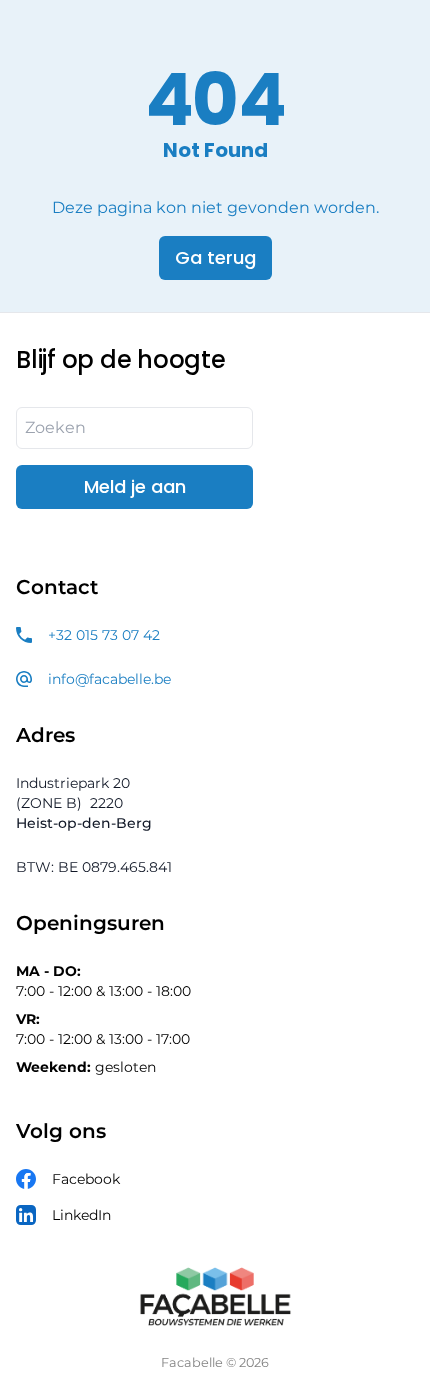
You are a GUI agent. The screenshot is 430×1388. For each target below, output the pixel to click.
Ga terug (215, 257)
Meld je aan (135, 486)
